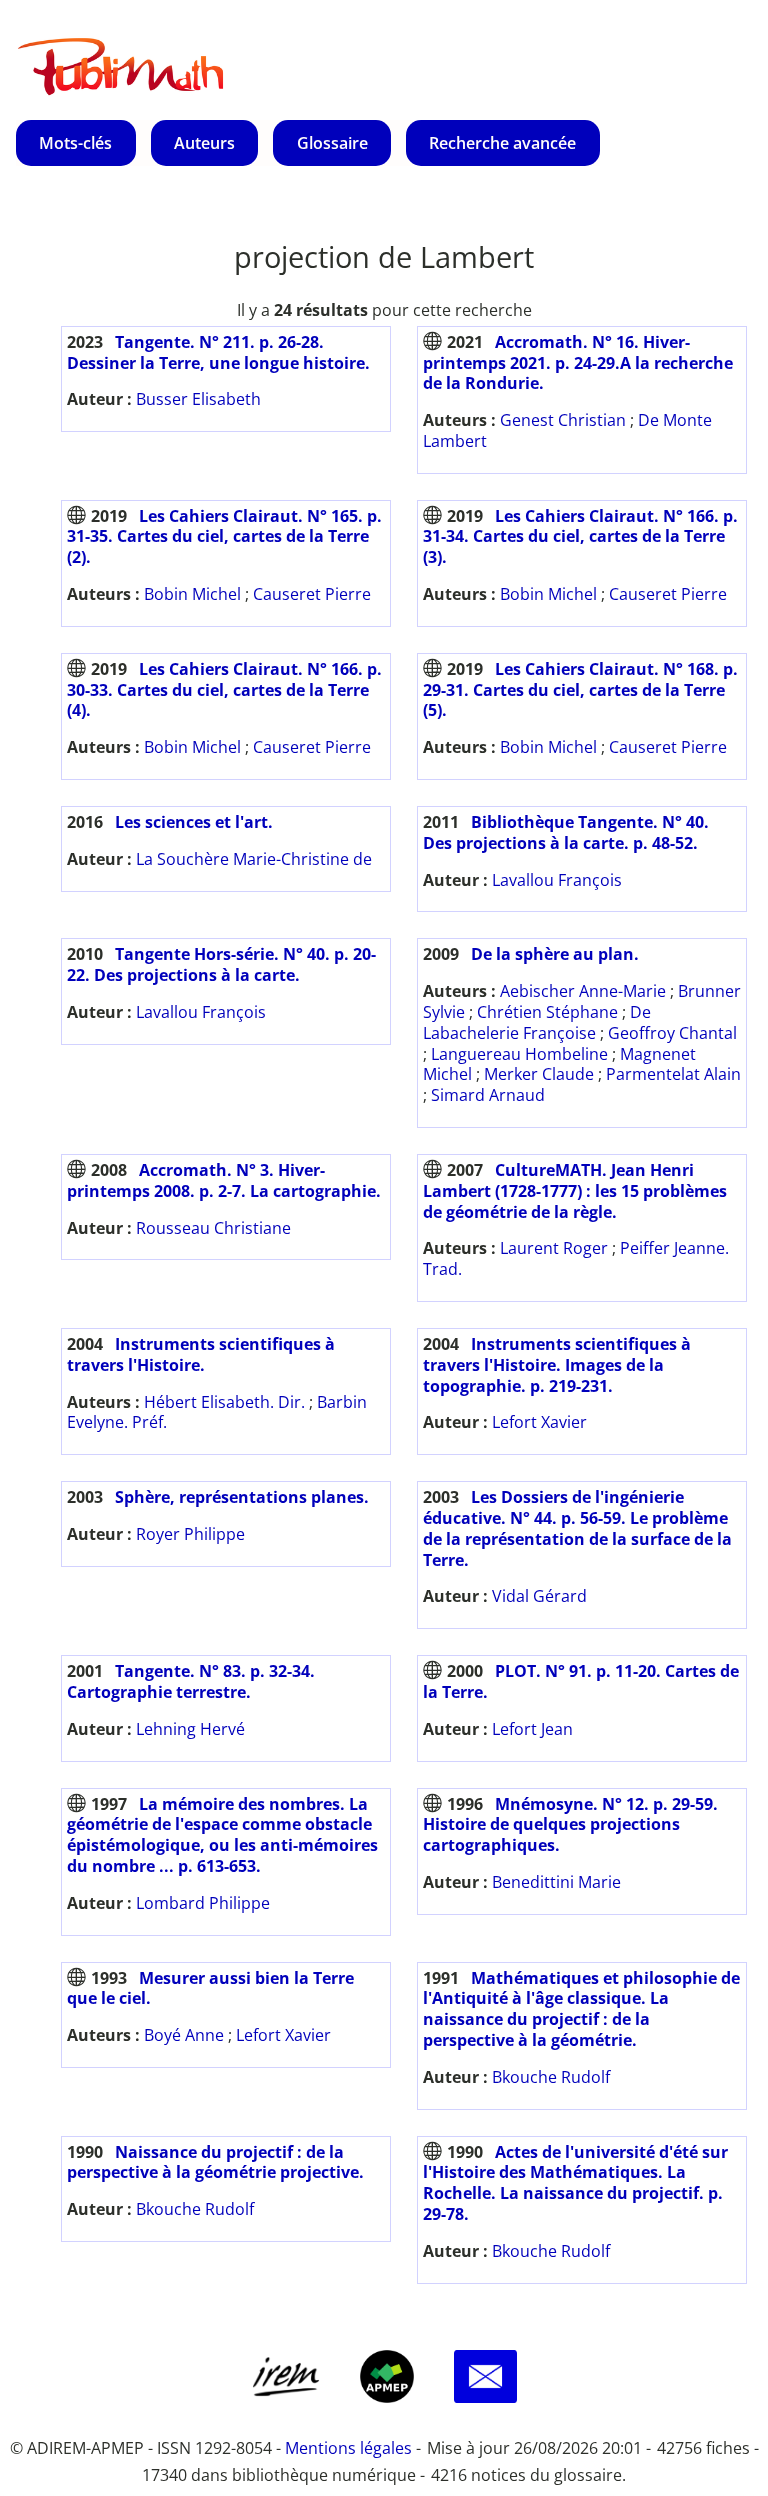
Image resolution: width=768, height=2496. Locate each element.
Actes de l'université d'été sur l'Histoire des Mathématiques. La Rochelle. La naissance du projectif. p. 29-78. (575, 2183)
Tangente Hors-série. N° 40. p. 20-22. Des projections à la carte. (221, 964)
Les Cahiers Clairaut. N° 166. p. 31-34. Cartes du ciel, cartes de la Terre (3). (580, 537)
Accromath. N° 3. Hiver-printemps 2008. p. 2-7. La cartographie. (224, 1180)
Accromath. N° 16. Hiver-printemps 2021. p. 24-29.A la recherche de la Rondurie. (578, 363)
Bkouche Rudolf (551, 2077)
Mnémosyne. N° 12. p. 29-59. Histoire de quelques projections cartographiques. (570, 1825)
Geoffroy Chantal (672, 1033)
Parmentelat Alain (673, 1074)
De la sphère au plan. (555, 954)
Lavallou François (557, 880)
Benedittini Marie (556, 1882)
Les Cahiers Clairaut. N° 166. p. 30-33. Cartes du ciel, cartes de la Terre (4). (224, 690)
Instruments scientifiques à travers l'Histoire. (201, 1354)
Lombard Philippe (203, 1903)
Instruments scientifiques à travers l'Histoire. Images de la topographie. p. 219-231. (557, 1365)
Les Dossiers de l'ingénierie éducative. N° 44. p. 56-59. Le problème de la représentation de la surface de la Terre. (577, 1528)
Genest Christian (563, 420)
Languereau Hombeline (519, 1054)
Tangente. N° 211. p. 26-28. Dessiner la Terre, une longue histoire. (218, 352)
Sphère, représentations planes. (242, 1497)
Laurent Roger (554, 1248)
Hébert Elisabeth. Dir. (224, 1402)
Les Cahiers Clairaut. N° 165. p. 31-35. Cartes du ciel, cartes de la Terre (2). (224, 537)
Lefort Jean (532, 1729)
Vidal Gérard (539, 1596)
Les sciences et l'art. (194, 822)
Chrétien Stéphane (547, 1012)
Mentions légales (348, 2448)
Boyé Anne (184, 2035)
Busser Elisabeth (198, 399)
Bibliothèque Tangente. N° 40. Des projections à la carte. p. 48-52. (566, 832)
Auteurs (204, 143)
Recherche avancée (502, 143)
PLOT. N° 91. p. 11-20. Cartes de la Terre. (581, 1681)
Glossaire (332, 143)
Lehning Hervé (190, 1729)
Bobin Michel (192, 594)
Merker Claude (539, 1074)
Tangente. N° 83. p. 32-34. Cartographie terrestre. (191, 1681)
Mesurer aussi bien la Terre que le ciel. (210, 1988)
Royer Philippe (190, 1534)
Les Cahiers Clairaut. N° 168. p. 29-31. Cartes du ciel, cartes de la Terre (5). (580, 690)
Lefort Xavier (539, 1422)
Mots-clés (75, 143)
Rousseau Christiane (213, 1228)
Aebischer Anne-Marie (583, 991)
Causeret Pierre (312, 594)
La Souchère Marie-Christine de (254, 859)
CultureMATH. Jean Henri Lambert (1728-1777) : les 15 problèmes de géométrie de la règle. (575, 1191)
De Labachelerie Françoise (537, 1022)
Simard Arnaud (488, 1095)
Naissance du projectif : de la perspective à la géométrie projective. (215, 2162)
